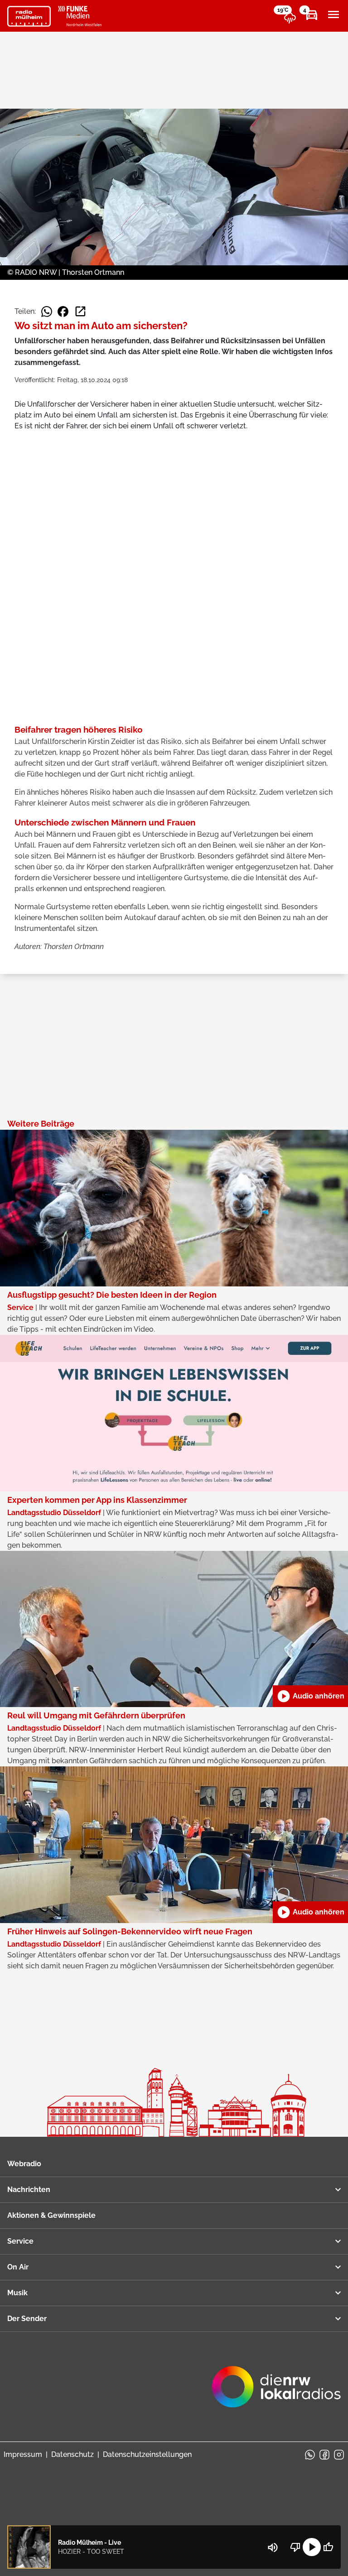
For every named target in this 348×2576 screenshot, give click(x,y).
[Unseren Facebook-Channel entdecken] (324, 2455)
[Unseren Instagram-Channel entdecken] (339, 2455)
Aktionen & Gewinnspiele (51, 2215)
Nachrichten (29, 2190)
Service (20, 2241)
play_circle (312, 2547)
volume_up (273, 2547)
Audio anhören (310, 1696)
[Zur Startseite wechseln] (29, 16)
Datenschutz (72, 2454)
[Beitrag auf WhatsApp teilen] (47, 312)
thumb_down (295, 2547)
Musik (17, 2293)
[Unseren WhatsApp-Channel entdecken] (310, 2455)
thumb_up (328, 2547)
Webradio (24, 2164)
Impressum (23, 2454)
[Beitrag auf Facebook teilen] (63, 312)
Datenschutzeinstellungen (147, 2454)
